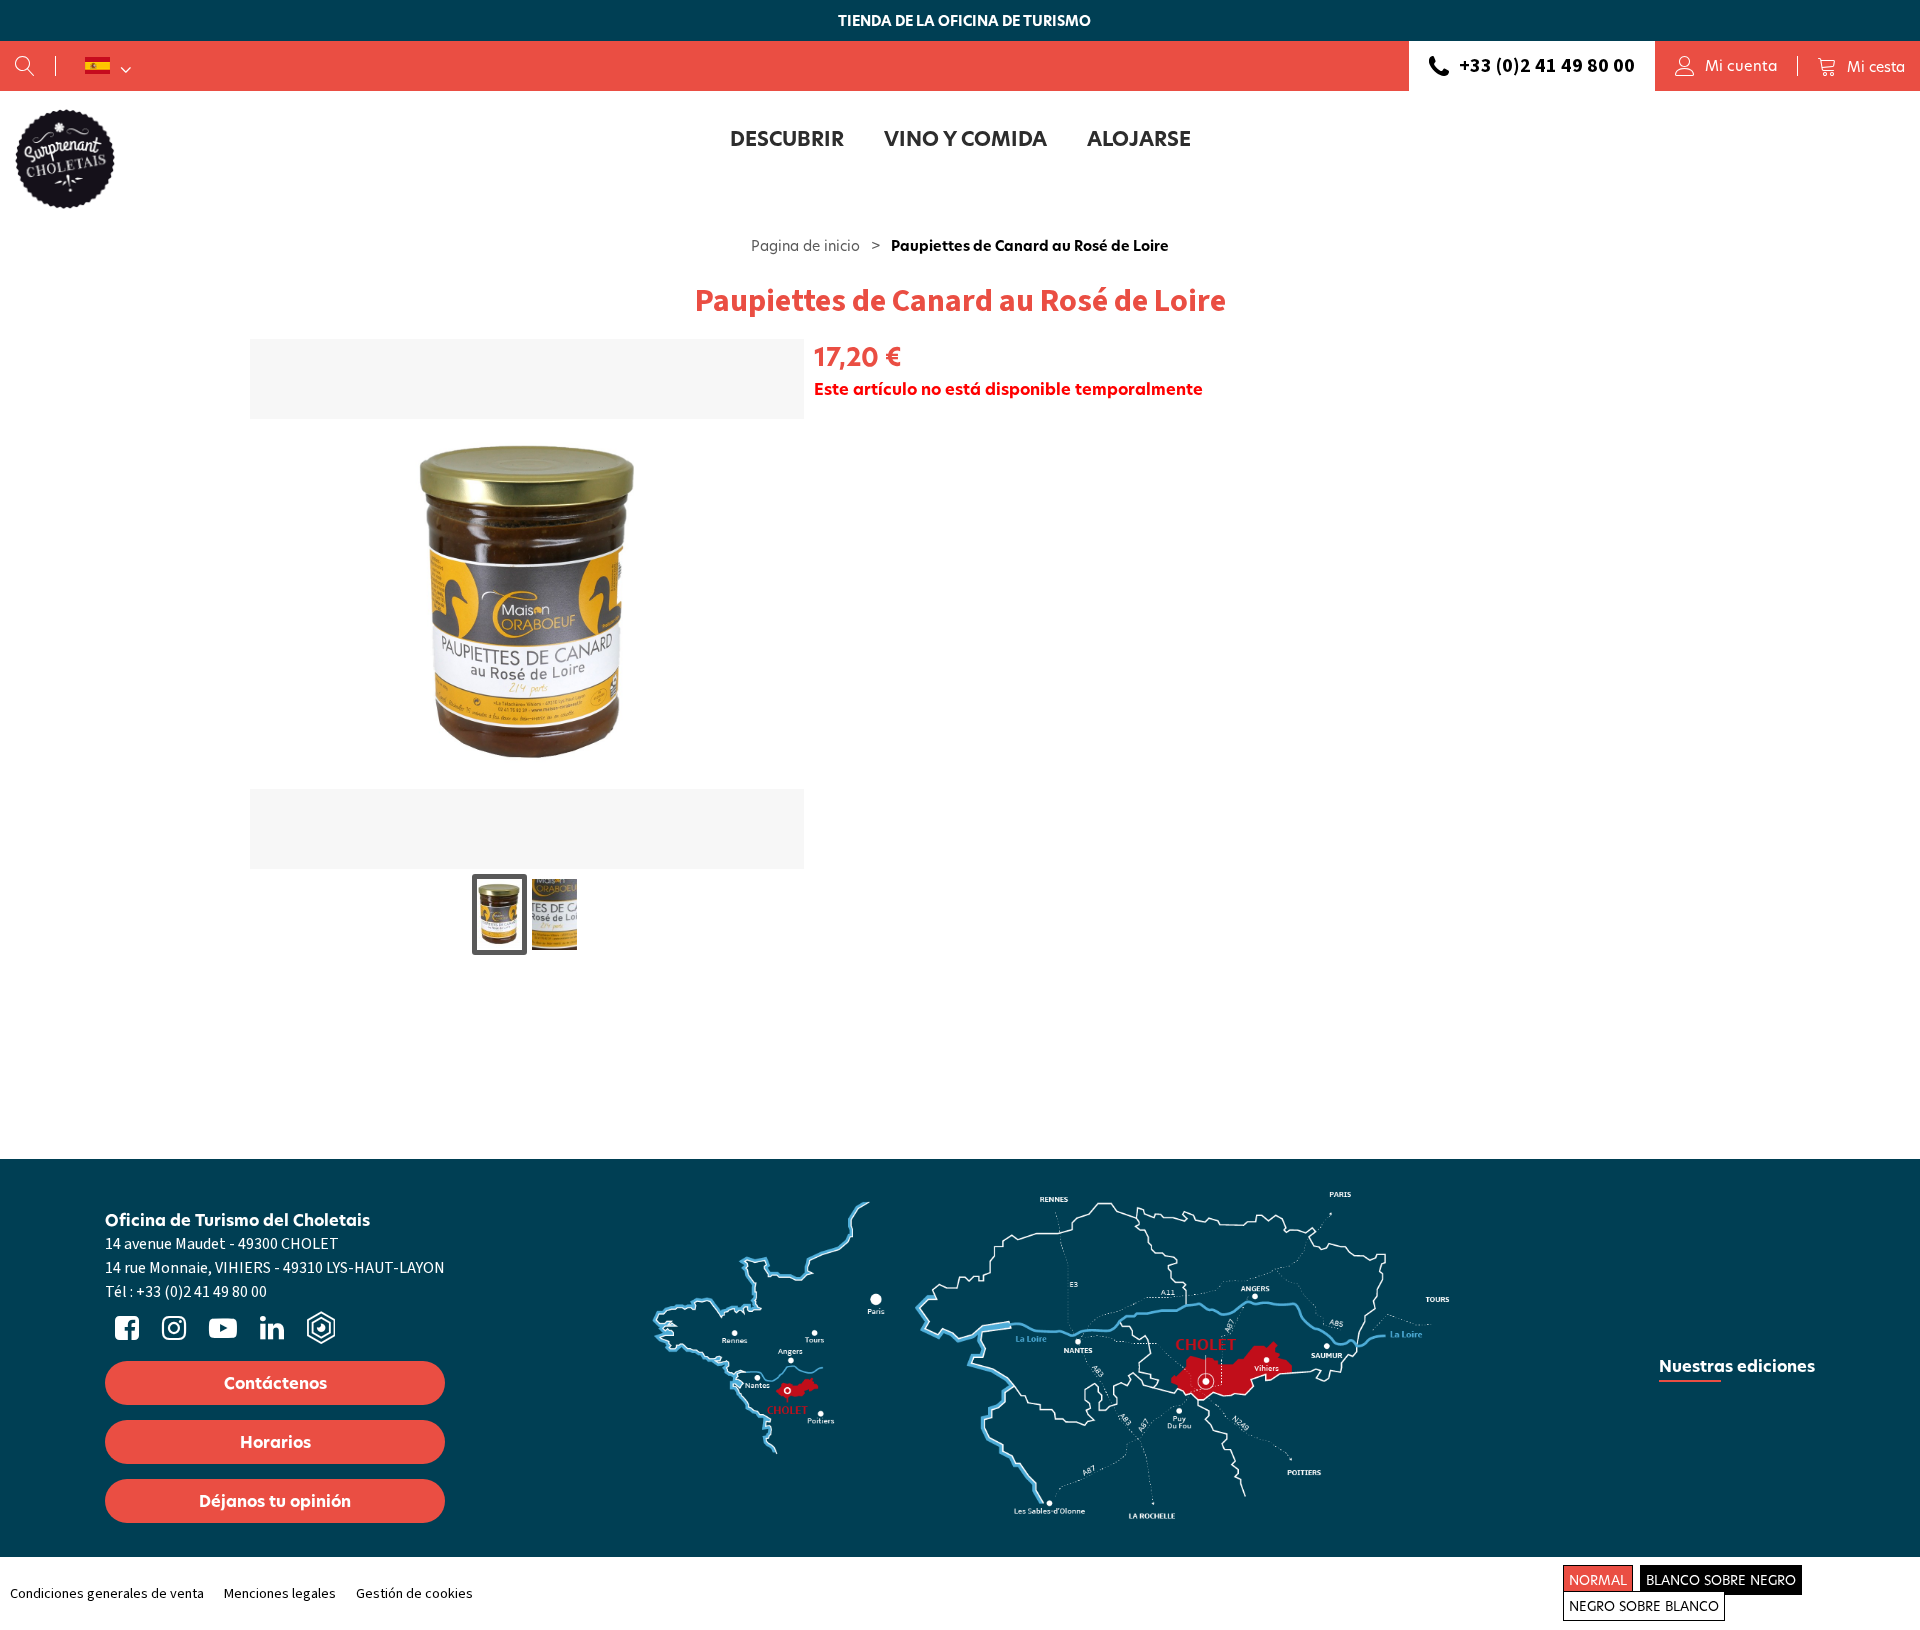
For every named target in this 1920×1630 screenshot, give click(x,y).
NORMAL (1598, 1580)
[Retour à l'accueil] (65, 158)
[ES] (108, 66)
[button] (1861, 66)
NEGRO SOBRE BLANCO (1644, 1606)
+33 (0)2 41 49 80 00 (1547, 66)
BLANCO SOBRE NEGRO (1721, 1580)
